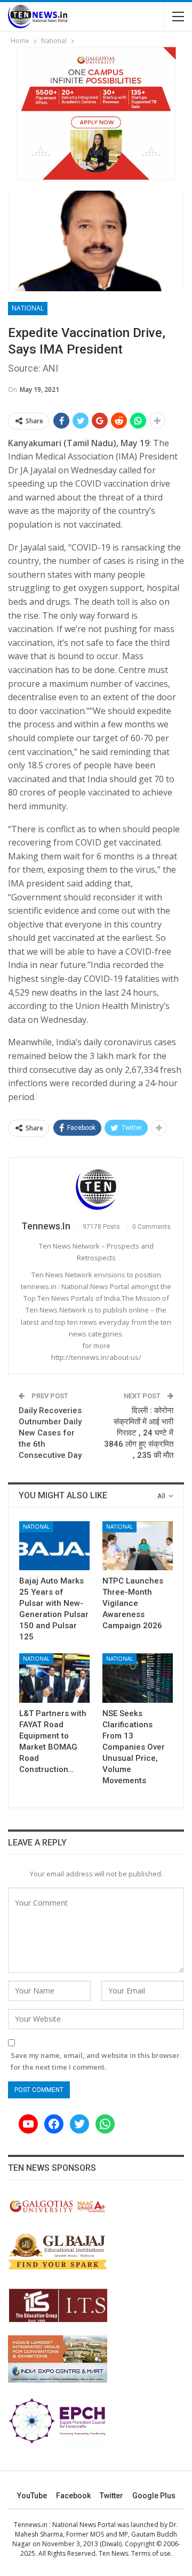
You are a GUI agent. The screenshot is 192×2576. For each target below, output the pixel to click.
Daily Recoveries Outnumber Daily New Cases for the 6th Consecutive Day (50, 1433)
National (28, 308)
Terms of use (151, 2553)
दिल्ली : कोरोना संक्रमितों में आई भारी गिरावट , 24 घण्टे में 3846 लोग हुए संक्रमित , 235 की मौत (139, 1433)
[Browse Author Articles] (96, 1189)
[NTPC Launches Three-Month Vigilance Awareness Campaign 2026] (138, 1546)
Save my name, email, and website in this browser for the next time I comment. (95, 2061)
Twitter (111, 2496)
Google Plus (154, 2496)
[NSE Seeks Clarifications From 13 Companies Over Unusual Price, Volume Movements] (138, 1678)
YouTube (32, 2496)
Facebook (73, 2496)
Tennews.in (31, 2525)
